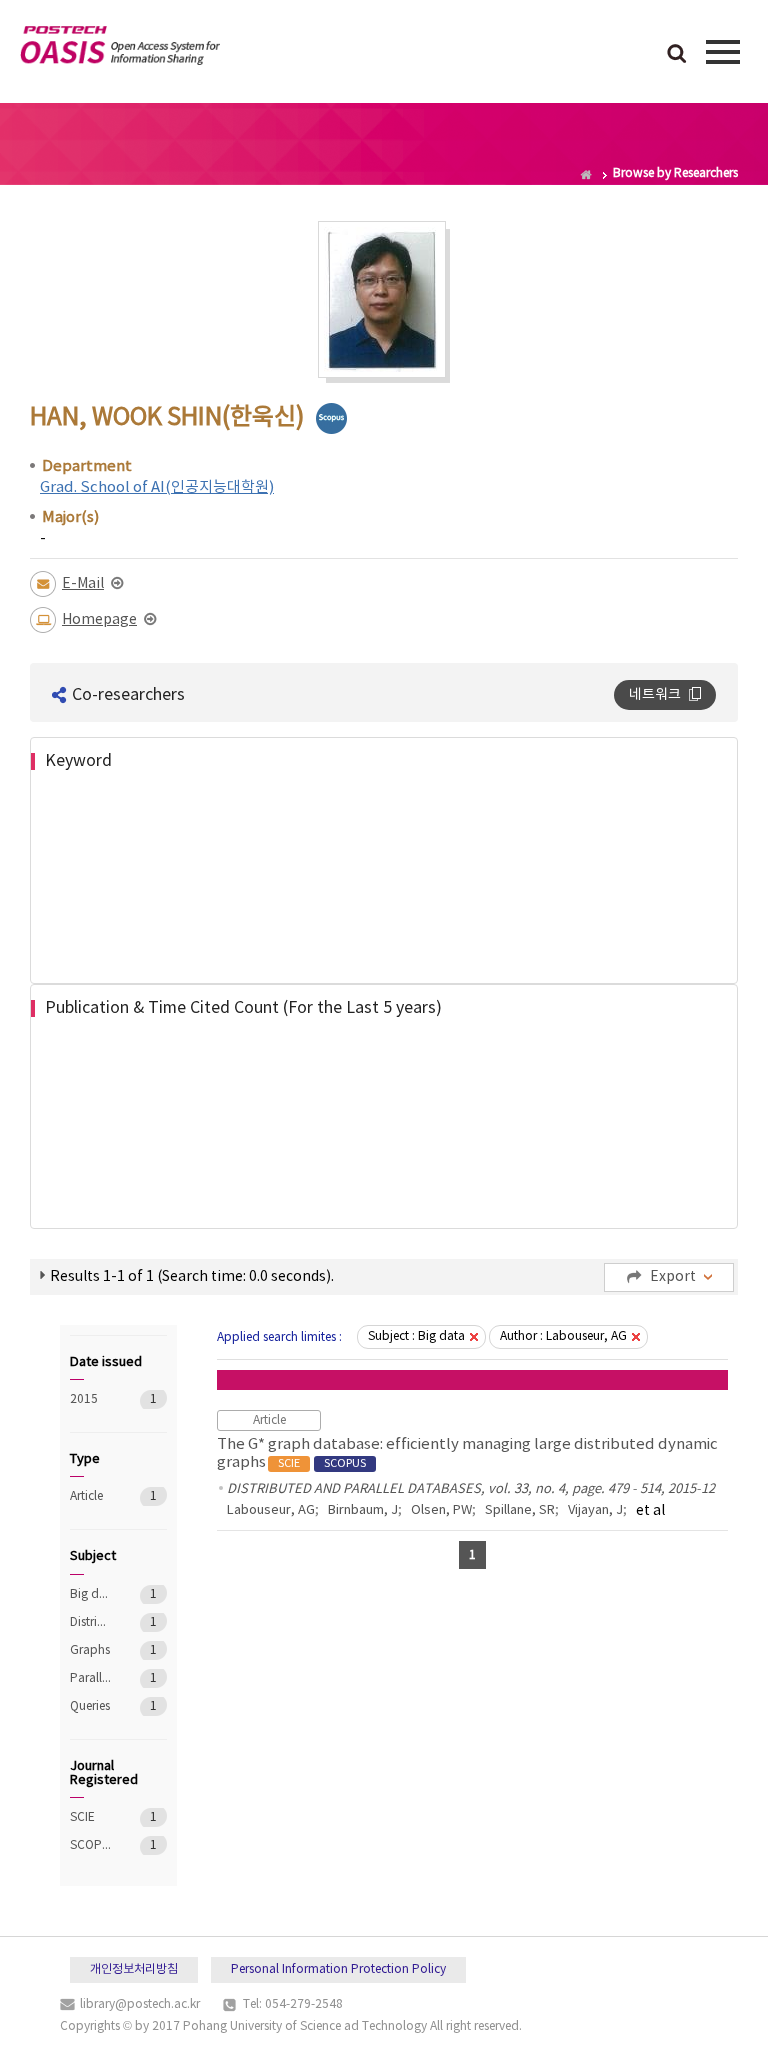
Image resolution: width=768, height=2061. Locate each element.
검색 (677, 55)
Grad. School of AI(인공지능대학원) (157, 487)
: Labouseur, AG (563, 1336)
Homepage (99, 620)
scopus (331, 418)
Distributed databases (90, 1622)
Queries (90, 1706)
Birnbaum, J (363, 1510)
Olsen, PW (441, 1510)
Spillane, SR (520, 1510)
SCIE (90, 1817)
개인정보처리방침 (134, 1969)
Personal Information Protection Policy (338, 1969)
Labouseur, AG (271, 1510)
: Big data (416, 1336)
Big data (90, 1594)
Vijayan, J (595, 1510)
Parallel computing (90, 1678)
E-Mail (83, 584)
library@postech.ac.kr (140, 2004)
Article (90, 1496)
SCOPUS (90, 1845)
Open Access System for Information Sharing (120, 49)
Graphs (90, 1650)
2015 (90, 1399)
